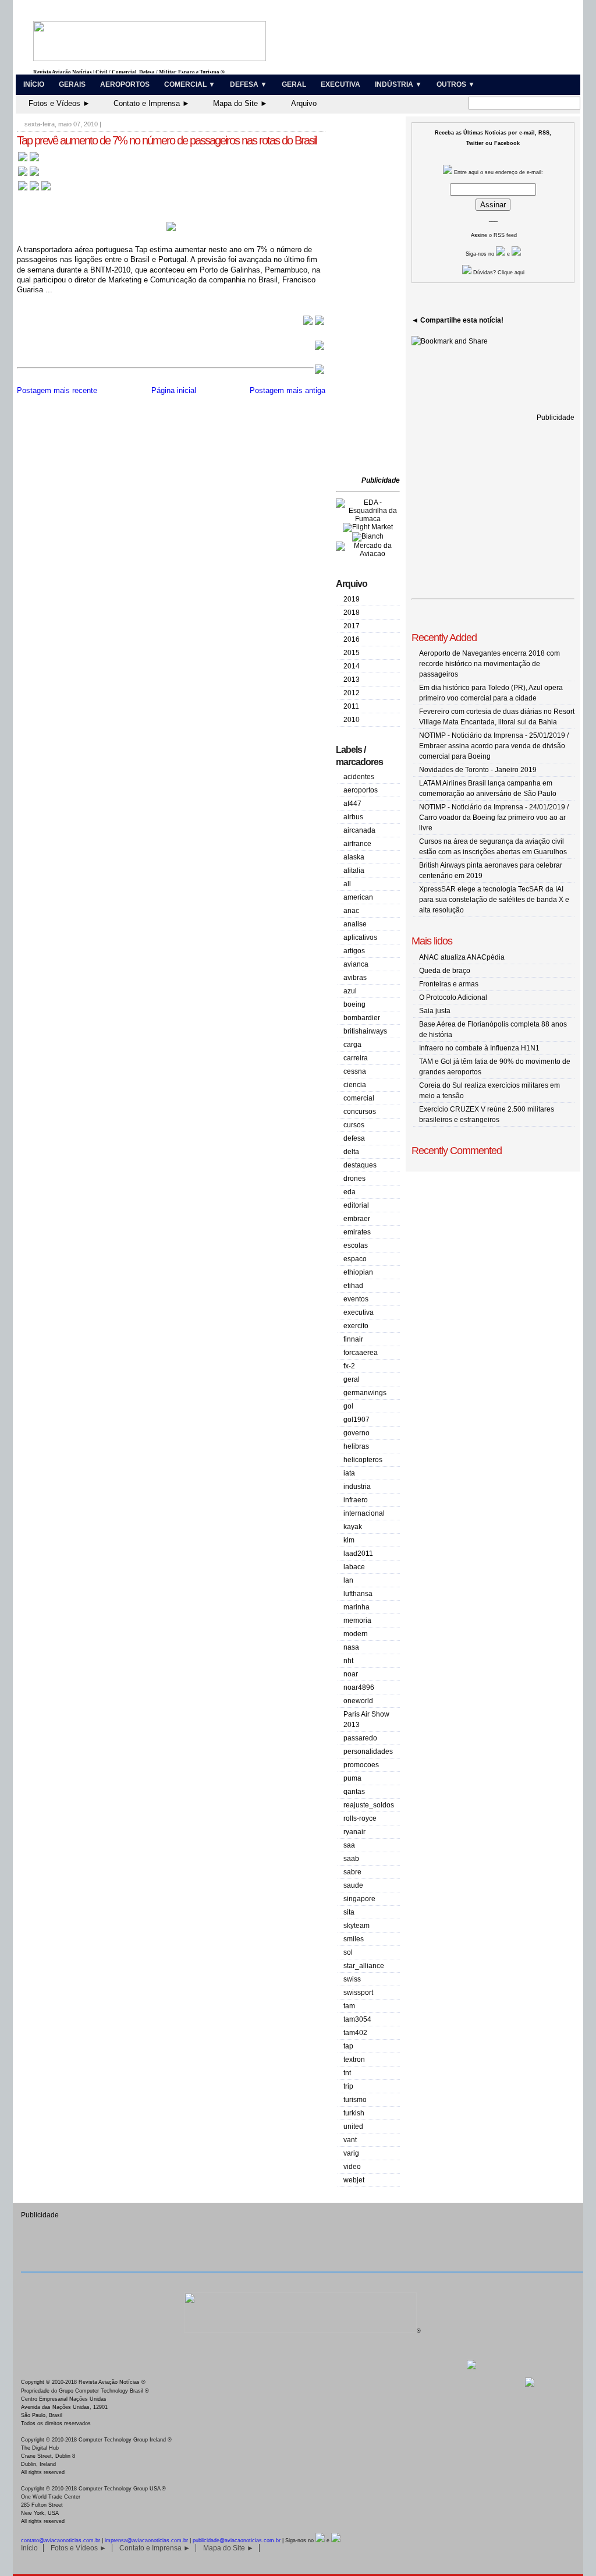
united (353, 2126)
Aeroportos (125, 84)
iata (349, 1473)
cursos (354, 1125)
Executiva (340, 84)
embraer (357, 1219)
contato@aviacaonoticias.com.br (61, 2540)
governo (356, 1433)
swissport (358, 1993)
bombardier (362, 1018)
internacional (364, 1513)
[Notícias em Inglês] (34, 190)
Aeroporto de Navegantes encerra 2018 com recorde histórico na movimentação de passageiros (489, 664)
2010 (352, 720)
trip (348, 2086)
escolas (356, 1245)
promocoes (361, 1765)
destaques (360, 1165)
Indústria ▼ (398, 84)
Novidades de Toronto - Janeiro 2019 (478, 770)
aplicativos (360, 937)
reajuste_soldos (369, 1805)
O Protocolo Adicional (453, 997)
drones (354, 1179)
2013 (352, 680)
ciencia (355, 1085)
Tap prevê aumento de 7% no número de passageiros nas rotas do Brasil (166, 140)
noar (351, 1674)
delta (351, 1152)
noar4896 (359, 1687)
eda (350, 1192)
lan (348, 1580)
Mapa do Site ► (240, 103)
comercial (359, 1098)
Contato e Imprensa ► (152, 103)
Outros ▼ (456, 84)
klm (349, 1540)
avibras (355, 978)
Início (34, 84)
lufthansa (358, 1594)
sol (348, 1952)
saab (351, 1859)
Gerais (72, 84)
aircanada (359, 830)
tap (348, 2046)
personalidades (368, 1751)
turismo (355, 2100)
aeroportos (361, 790)
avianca (356, 964)
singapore (359, 1899)
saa (349, 1845)
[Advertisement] (371, 297)
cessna (355, 1071)
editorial (356, 1205)
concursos (360, 1112)
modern (356, 1634)
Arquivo (304, 103)
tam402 (355, 2033)
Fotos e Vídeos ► (59, 103)
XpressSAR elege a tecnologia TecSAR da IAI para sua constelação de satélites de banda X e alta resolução (494, 900)
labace (354, 1567)
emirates (357, 1232)
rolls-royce (360, 1818)
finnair (353, 1339)
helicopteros (363, 1460)
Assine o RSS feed (494, 235)
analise (355, 924)
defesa (354, 1138)
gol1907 (356, 1420)
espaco (355, 1259)
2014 (352, 666)
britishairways (365, 1031)
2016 (352, 639)
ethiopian (358, 1272)
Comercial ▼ (190, 84)
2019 (352, 599)
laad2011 (358, 1554)
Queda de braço (445, 971)
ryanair (354, 1832)
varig (351, 2153)
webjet (354, 2180)
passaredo (360, 1738)
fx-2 (349, 1366)
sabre (352, 1872)
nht (348, 1661)
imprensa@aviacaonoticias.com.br (146, 2540)
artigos (354, 951)
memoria (357, 1620)
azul (350, 991)
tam (349, 2006)
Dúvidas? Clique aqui (498, 273)
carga (352, 1045)
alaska (354, 857)
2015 (352, 653)
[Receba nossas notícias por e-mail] (29, 175)
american (358, 897)
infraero (356, 1500)
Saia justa (435, 1011)
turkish (354, 2113)
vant (350, 2140)
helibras (356, 1446)
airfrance (357, 844)
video (352, 2167)
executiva (359, 1312)
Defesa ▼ (249, 84)
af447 (352, 804)
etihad (353, 1286)
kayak (353, 1527)
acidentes (359, 777)
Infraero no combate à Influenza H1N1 (479, 1048)
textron (354, 2060)
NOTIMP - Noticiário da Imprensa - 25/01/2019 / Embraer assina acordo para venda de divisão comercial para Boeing (494, 746)
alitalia (354, 871)
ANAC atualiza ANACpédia (462, 957)
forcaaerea (361, 1353)
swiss (352, 1979)
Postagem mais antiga (288, 390)
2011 (351, 706)
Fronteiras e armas (449, 984)
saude (353, 1885)
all (347, 884)
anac (351, 911)
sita (349, 1912)
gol (348, 1406)
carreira (356, 1058)
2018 (352, 613)
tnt (347, 2073)
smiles (354, 1939)
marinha (356, 1607)
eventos (356, 1299)
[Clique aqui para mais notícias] (29, 160)
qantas (354, 1792)
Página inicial (174, 390)
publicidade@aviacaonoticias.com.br (237, 2540)
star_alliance (364, 1966)
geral (352, 1379)
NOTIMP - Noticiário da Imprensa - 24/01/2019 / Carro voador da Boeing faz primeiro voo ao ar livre (494, 818)
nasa (351, 1647)
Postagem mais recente (57, 390)
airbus (353, 817)
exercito (356, 1326)
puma (352, 1778)
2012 (352, 693)
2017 (352, 626)
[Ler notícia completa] (314, 323)
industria (357, 1487)
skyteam (356, 1926)
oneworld (358, 1701)
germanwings (365, 1393)
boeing (354, 1004)
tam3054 (357, 2019)
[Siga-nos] (501, 254)
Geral (294, 84)
